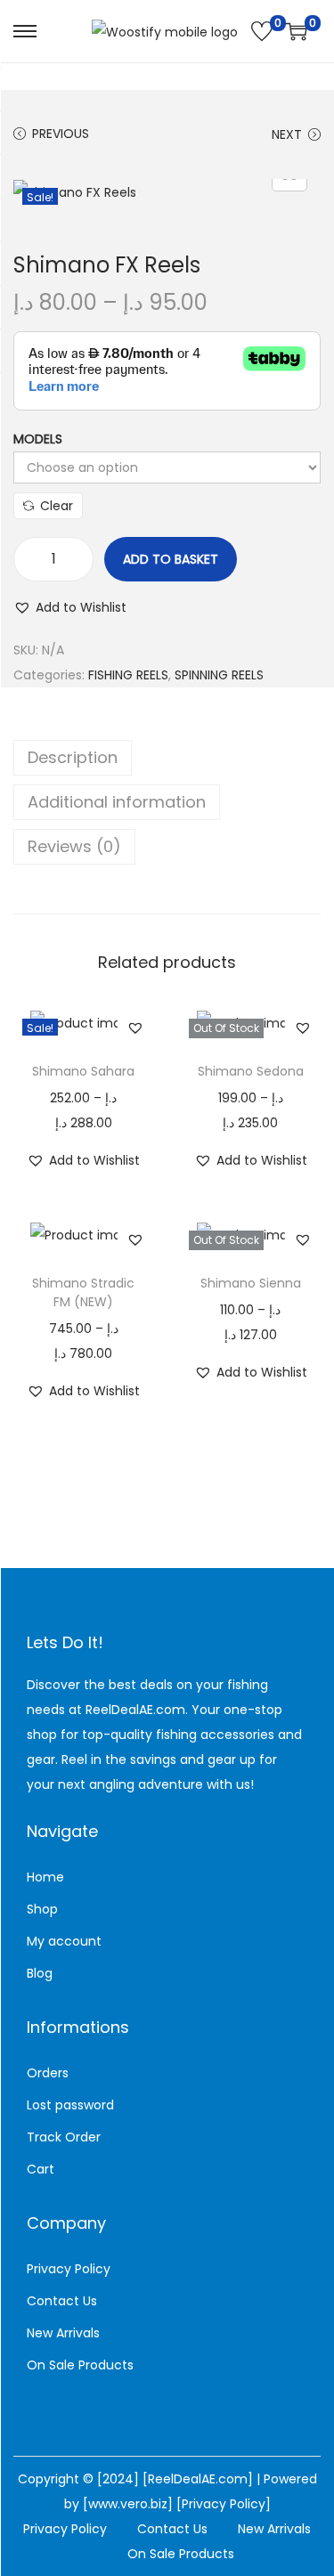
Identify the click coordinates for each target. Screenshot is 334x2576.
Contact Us (62, 2301)
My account (64, 1941)
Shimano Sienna (251, 1283)
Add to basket (171, 559)
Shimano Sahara (83, 1071)
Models (38, 439)
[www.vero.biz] (130, 2504)
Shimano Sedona (251, 1071)
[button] (70, 607)
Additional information (117, 802)
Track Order (64, 2137)
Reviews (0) (74, 846)
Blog (40, 1973)
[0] (262, 31)
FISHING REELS (128, 675)
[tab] (167, 758)
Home (45, 1877)
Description (73, 757)
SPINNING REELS (219, 675)
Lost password (70, 2105)
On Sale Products (80, 2365)
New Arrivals (63, 2333)
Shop (42, 1909)
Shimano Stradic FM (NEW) (83, 1292)
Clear (57, 506)
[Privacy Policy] (224, 2504)
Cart (41, 2169)
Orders (48, 2073)
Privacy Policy (69, 2269)
